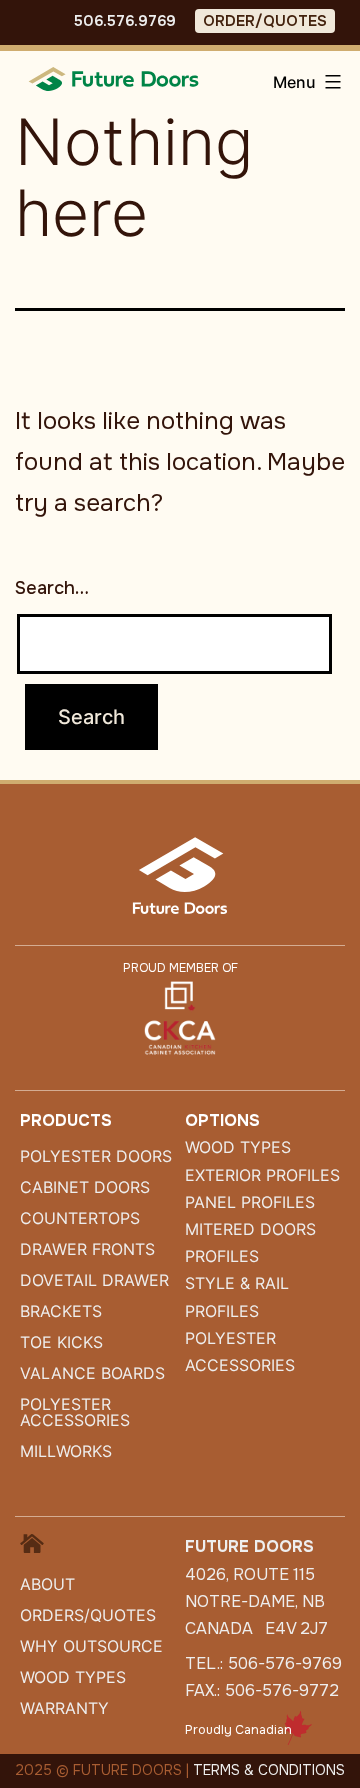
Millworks (66, 1451)
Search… (52, 588)
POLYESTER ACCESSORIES (75, 1412)
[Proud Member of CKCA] (180, 1017)
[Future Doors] (115, 77)
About (47, 1584)
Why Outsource (91, 1646)
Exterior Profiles (262, 1175)
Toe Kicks (61, 1342)
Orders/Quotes (88, 1615)
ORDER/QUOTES (265, 21)
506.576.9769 (125, 21)
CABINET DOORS (85, 1187)
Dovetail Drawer (94, 1280)
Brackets (61, 1311)
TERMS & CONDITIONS (269, 1770)
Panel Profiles (250, 1202)
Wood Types (73, 1677)
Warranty (64, 1708)
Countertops (80, 1218)
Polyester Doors (96, 1156)
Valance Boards (92, 1373)
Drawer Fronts (87, 1249)
